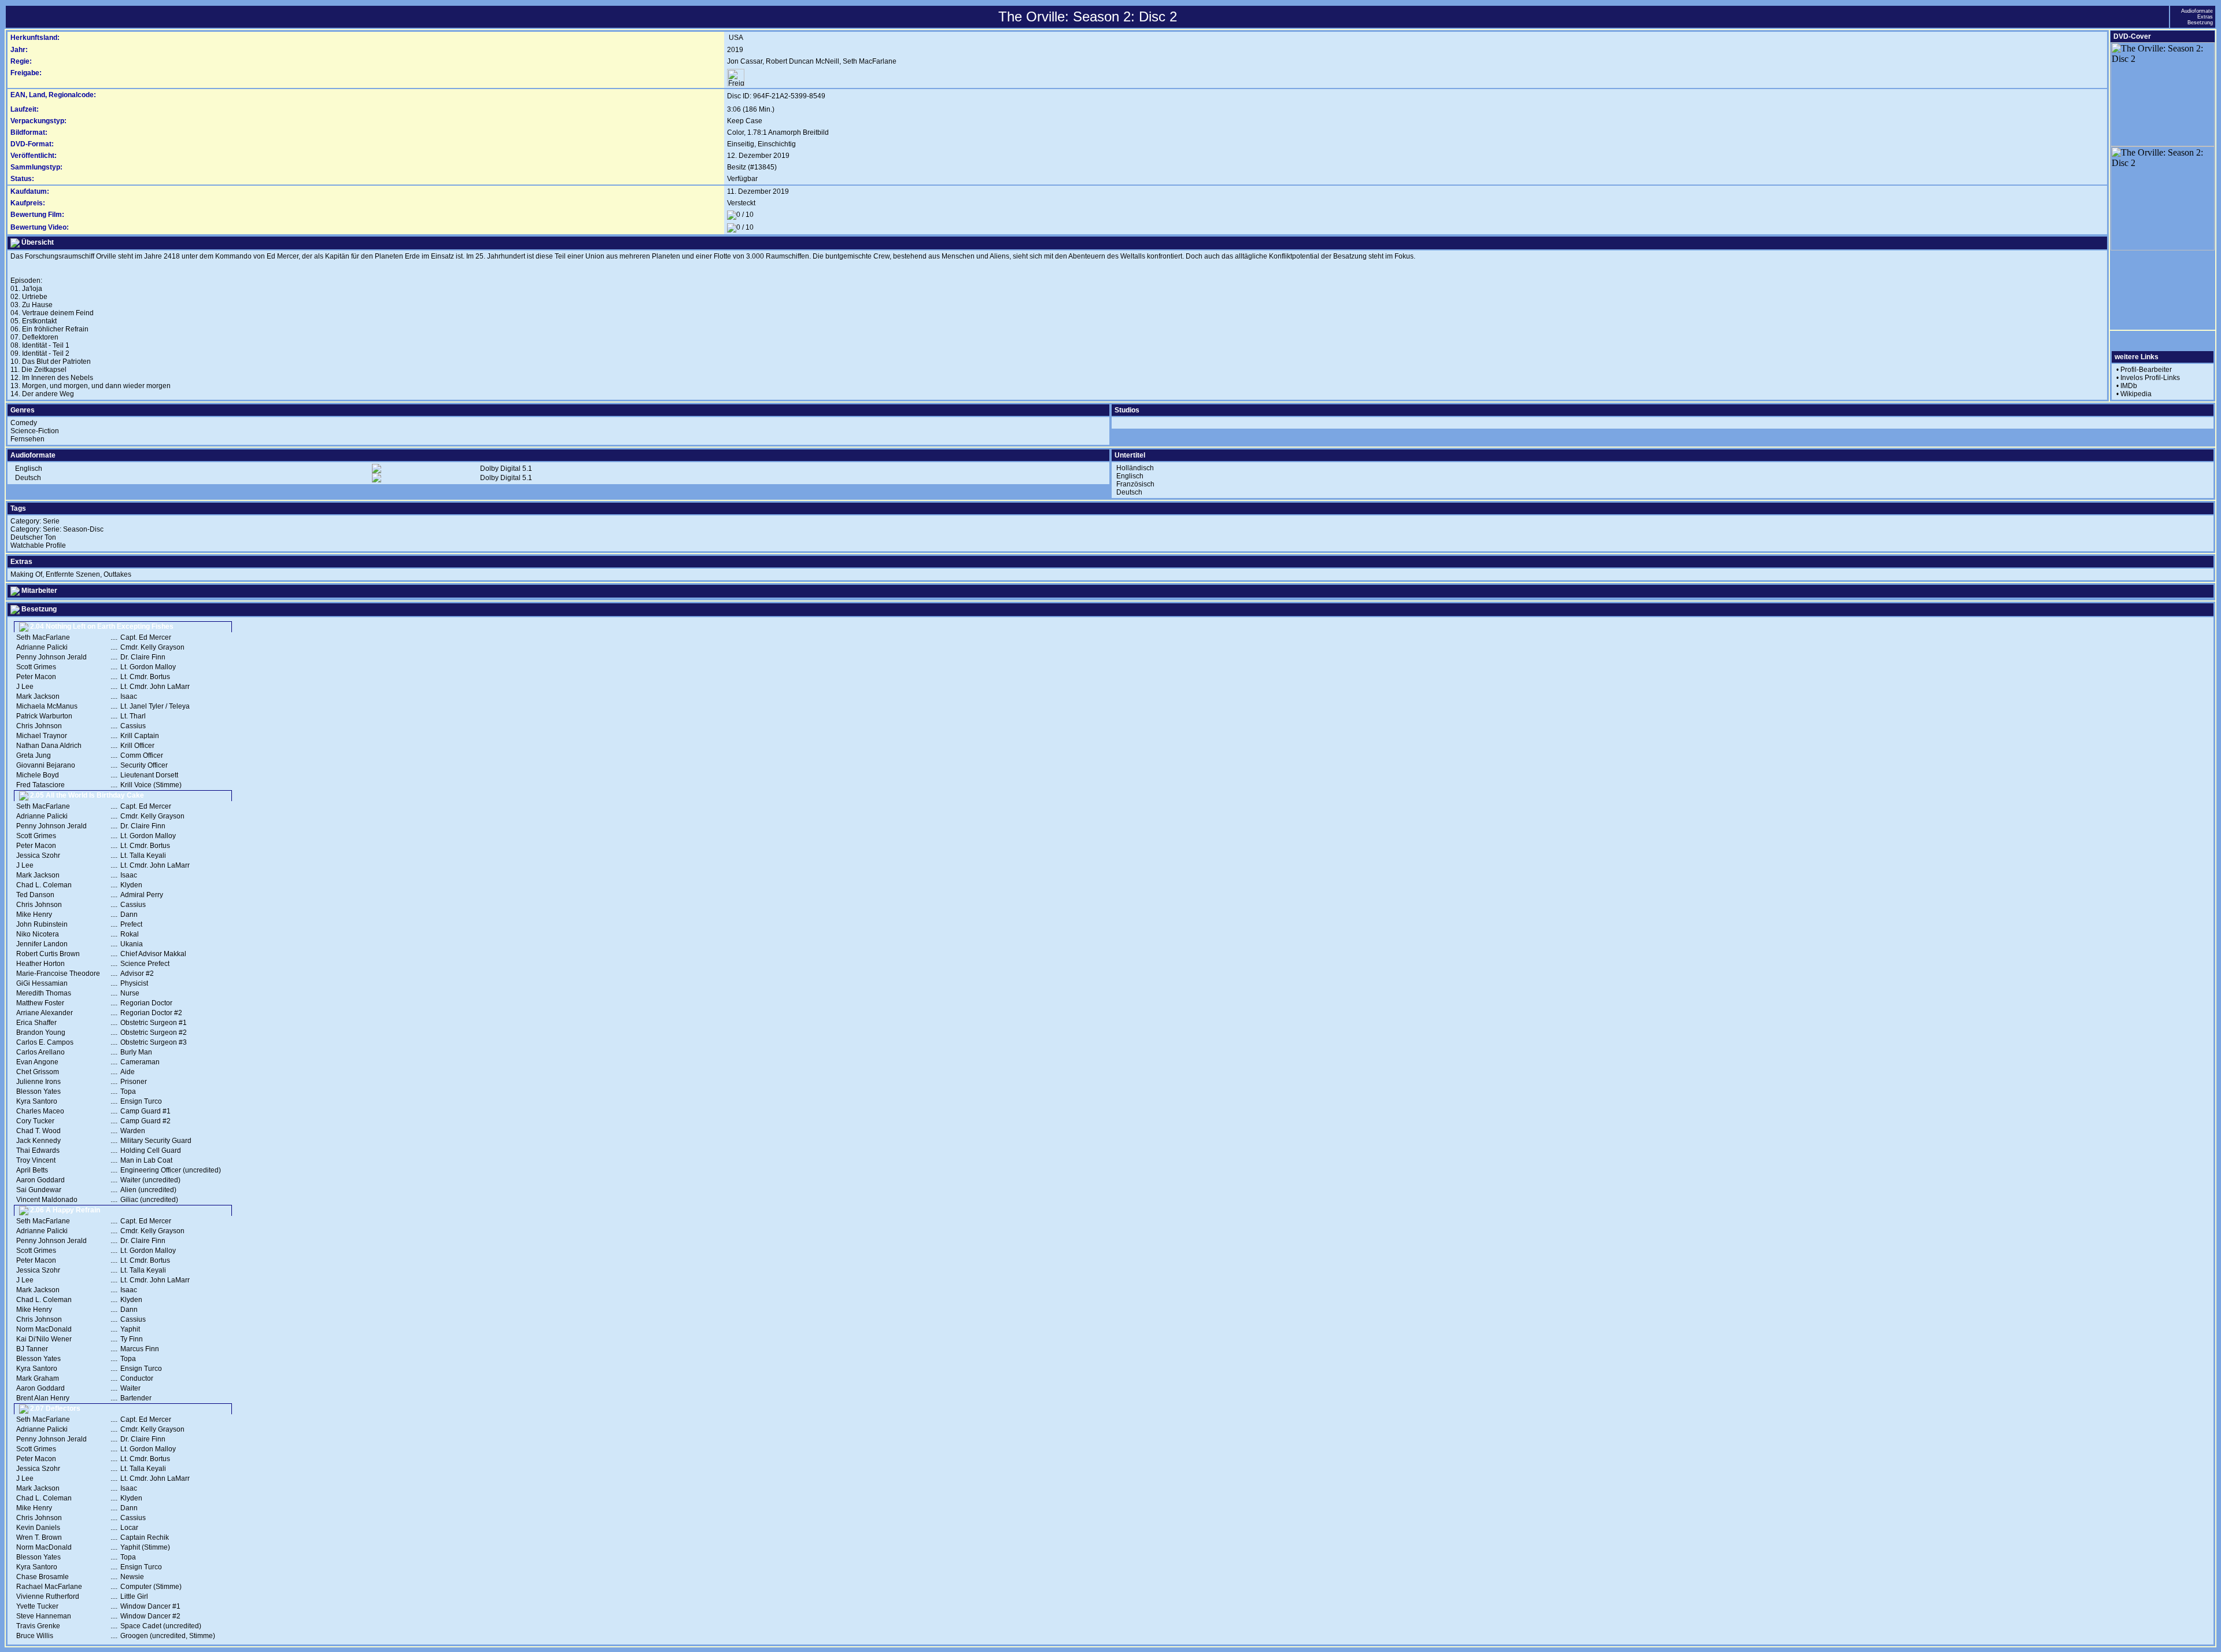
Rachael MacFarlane (49, 1587)
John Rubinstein (42, 924)
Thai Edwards (38, 1150)
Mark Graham (38, 1378)
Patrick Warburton (44, 716)
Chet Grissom (38, 1072)
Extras (2205, 17)
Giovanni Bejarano (46, 765)
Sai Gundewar (39, 1190)
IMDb (2129, 386)
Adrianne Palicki (42, 647)
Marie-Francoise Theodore (58, 974)
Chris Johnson (39, 726)
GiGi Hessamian (42, 983)
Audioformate (2197, 11)
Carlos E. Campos (45, 1042)
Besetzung (2200, 23)
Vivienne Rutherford (48, 1596)
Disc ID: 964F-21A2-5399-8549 (776, 96)
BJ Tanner (32, 1349)
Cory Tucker (35, 1121)
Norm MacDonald (44, 1329)
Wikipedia (2136, 394)
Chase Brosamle (43, 1577)
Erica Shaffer (36, 1023)
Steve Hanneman (44, 1616)
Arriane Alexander (45, 1013)
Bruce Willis (35, 1636)
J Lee (25, 687)
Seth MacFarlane (870, 61)
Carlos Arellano (40, 1052)
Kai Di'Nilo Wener (44, 1339)
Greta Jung (34, 755)
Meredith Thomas (44, 993)
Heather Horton (40, 964)
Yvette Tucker (37, 1606)
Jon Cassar (745, 61)
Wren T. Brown (39, 1537)
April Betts (32, 1170)
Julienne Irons (38, 1082)
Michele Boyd (38, 775)
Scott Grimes (36, 667)
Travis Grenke (38, 1626)
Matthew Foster (40, 1003)
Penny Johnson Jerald (51, 657)
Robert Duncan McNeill (803, 61)
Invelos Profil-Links (2150, 378)
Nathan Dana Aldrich (49, 746)
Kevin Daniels (38, 1528)
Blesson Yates (38, 1091)
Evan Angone (37, 1062)
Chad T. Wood (38, 1131)
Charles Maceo (40, 1111)
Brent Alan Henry (43, 1398)
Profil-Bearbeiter (2146, 370)
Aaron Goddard (40, 1180)
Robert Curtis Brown (48, 954)
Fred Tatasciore (40, 785)
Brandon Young (41, 1032)
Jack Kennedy (38, 1141)
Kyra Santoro (37, 1101)
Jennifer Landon (42, 944)
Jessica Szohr (38, 856)
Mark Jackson (38, 696)
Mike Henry (34, 915)
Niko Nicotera (38, 934)
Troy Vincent (36, 1160)
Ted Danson (35, 895)
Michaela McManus (47, 706)
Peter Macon (36, 677)
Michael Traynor (42, 736)
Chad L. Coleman (44, 885)
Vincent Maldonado (47, 1200)
